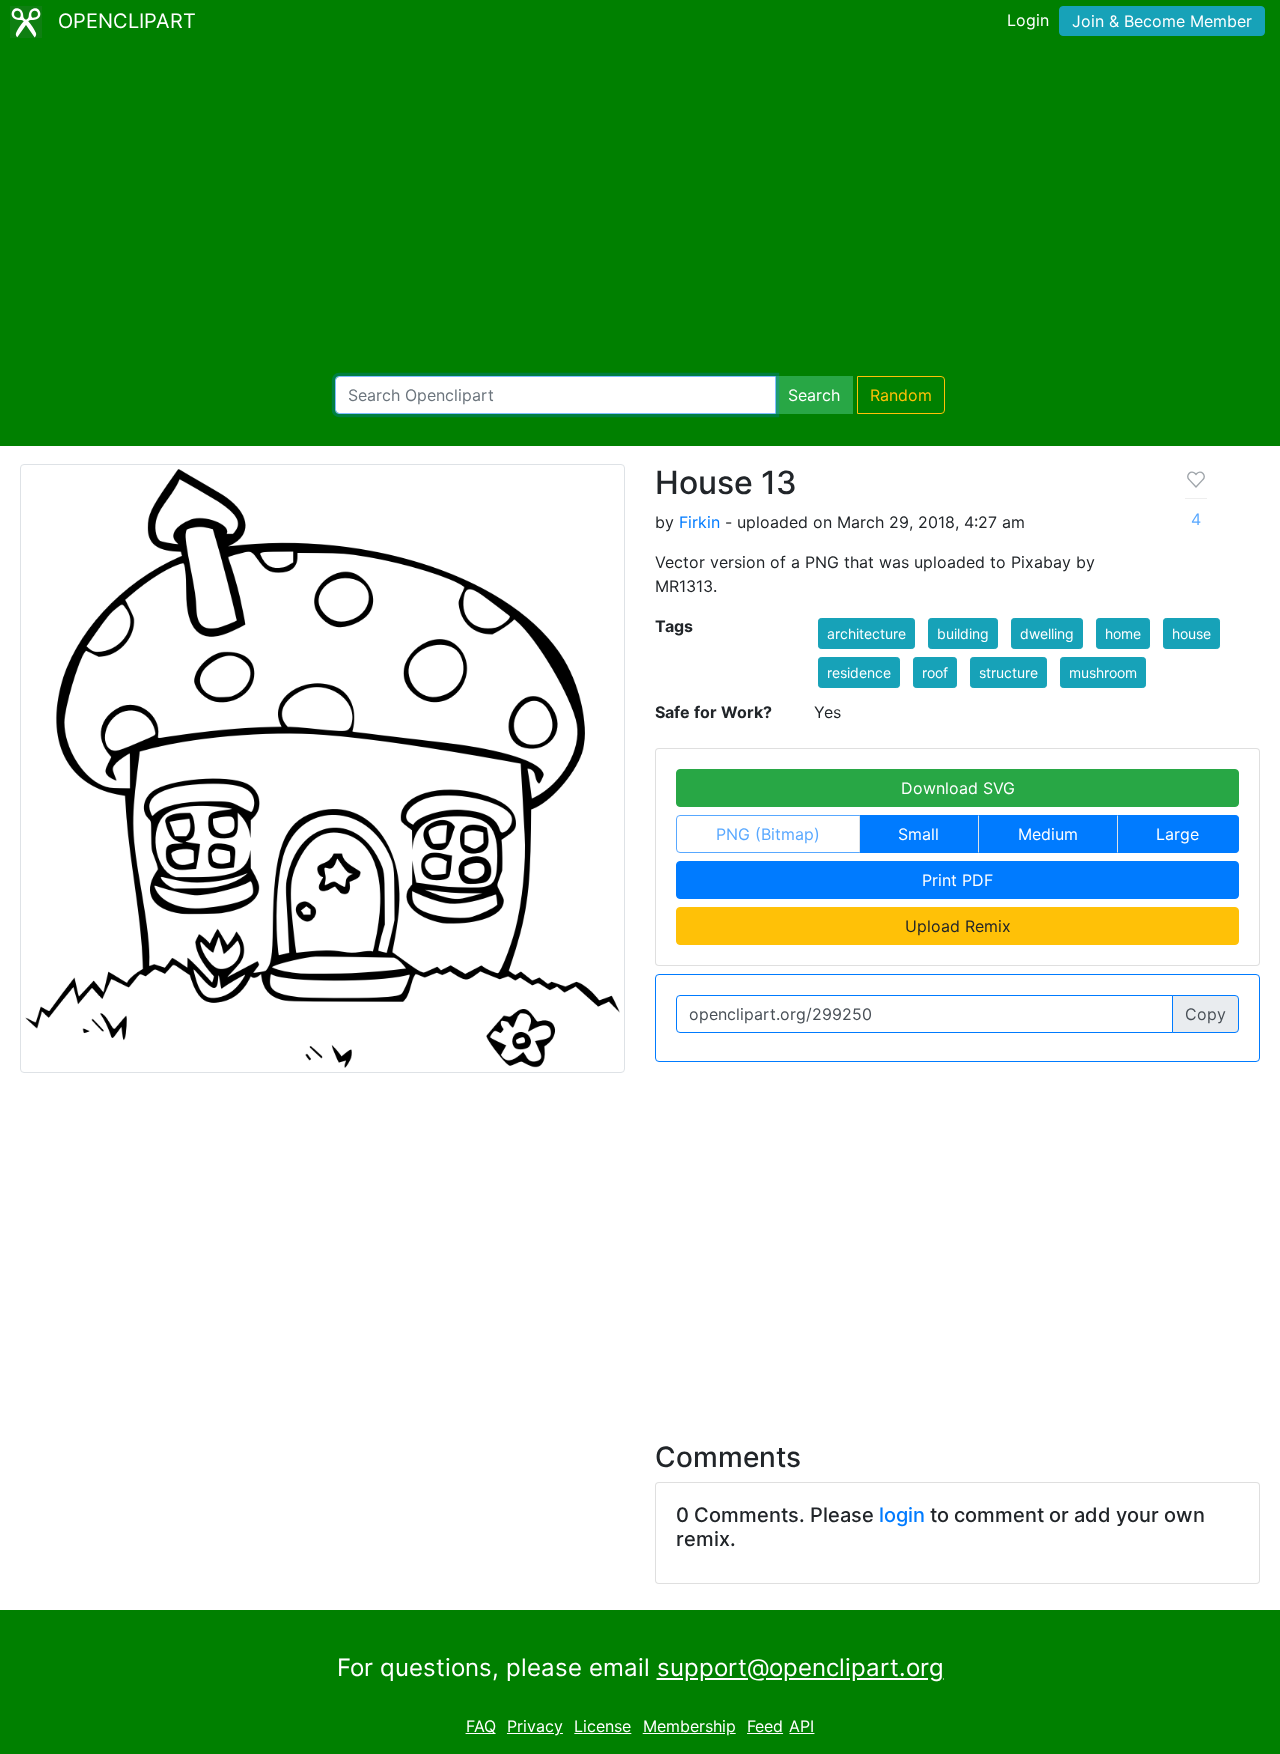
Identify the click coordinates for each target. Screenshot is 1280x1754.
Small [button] (918, 834)
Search (814, 395)
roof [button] (935, 672)
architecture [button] (866, 633)
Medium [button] (1048, 834)
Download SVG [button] (958, 788)
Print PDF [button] (957, 880)
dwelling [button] (1047, 633)
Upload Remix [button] (958, 926)
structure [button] (1008, 672)
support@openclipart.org (800, 1667)
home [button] (1123, 633)
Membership (689, 1726)
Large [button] (1177, 834)
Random (901, 395)
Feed (765, 1726)
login (902, 1515)
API (801, 1726)
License (602, 1726)
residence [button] (859, 672)
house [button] (1191, 633)
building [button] (963, 633)
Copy (1205, 1014)
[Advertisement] (640, 210)
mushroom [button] (1103, 672)
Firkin (699, 522)
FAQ (481, 1726)
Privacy (535, 1726)
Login (1028, 20)
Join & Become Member (1162, 21)
